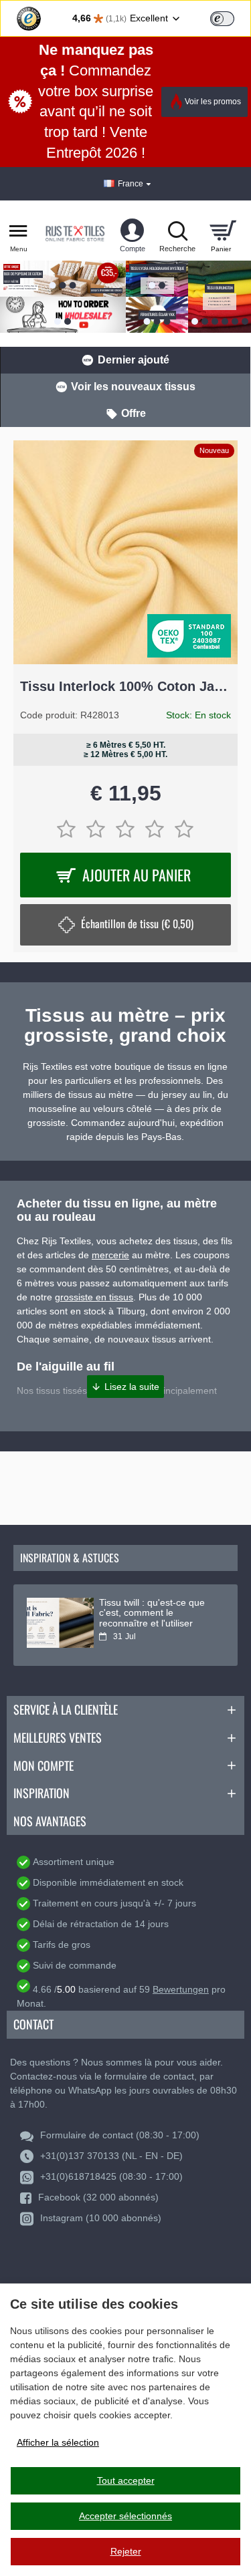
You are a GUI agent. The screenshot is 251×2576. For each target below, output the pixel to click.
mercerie (110, 1255)
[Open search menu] (177, 231)
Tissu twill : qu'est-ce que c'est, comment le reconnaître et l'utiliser (152, 1613)
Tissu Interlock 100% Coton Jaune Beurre (125, 686)
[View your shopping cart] (223, 231)
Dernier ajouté (134, 360)
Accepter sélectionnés (125, 2516)
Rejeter (126, 2551)
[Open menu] (18, 231)
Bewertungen (181, 1989)
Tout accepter (126, 2480)
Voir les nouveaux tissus (133, 387)
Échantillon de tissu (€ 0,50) (137, 923)
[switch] (222, 19)
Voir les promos (213, 102)
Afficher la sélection (58, 2442)
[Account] (132, 231)
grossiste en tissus (94, 1297)
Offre (134, 413)
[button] (125, 1387)
